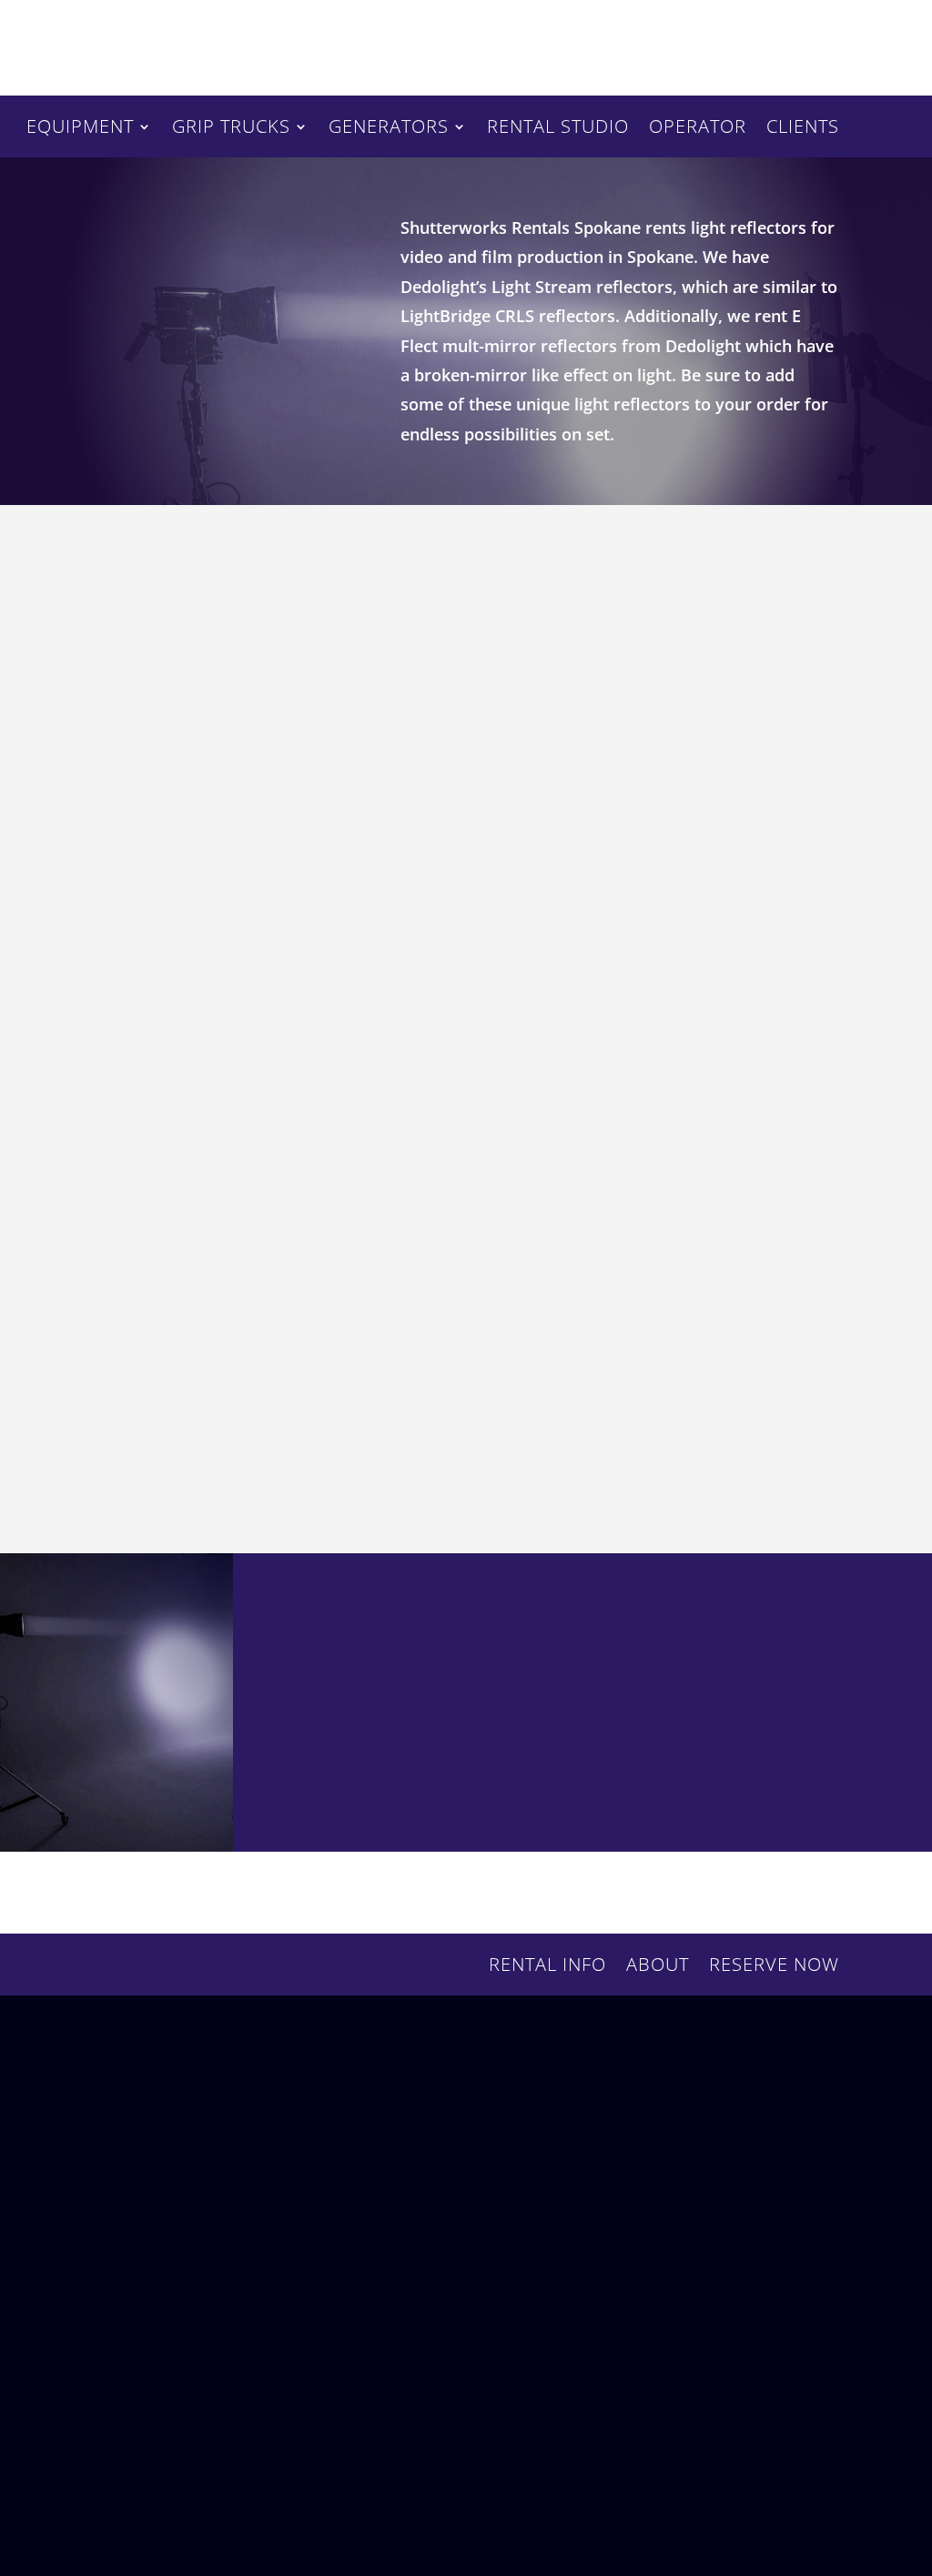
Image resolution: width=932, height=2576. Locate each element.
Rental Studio (558, 129)
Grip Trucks (231, 129)
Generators (389, 129)
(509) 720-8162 (165, 2140)
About (658, 1967)
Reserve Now (741, 47)
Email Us (355, 2161)
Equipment (80, 129)
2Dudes (619, 2486)
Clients (803, 129)
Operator (698, 129)
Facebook (373, 2265)
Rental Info (547, 1967)
